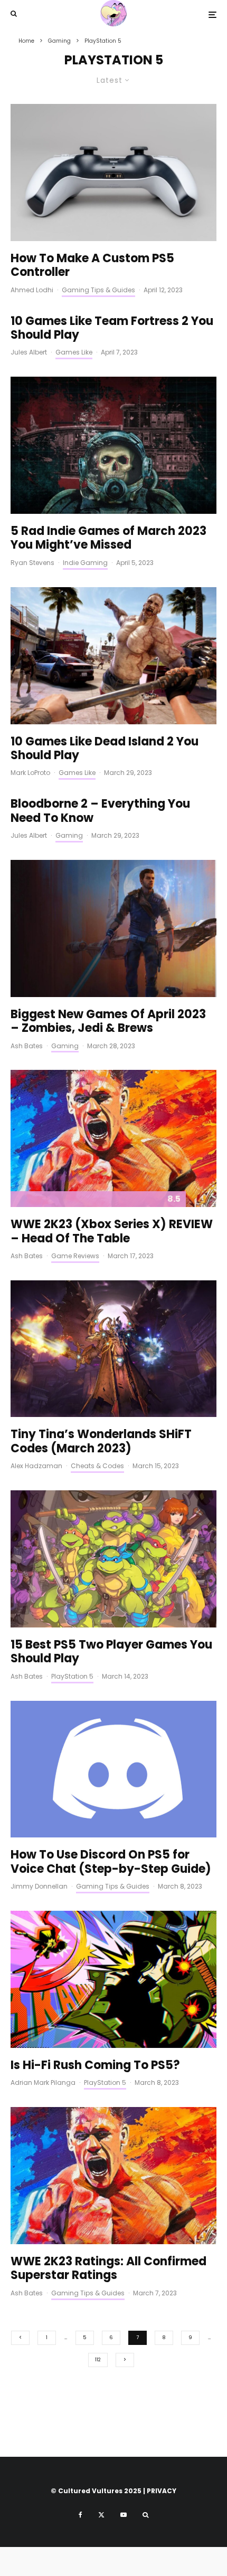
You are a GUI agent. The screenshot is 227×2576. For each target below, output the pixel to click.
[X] (101, 2515)
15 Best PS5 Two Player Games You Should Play (111, 1652)
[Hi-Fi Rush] (113, 1979)
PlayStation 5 (72, 1676)
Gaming (69, 835)
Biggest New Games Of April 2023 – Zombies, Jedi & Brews (108, 1022)
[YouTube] (124, 2515)
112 (98, 2360)
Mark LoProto (30, 773)
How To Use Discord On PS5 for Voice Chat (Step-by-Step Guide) (111, 1862)
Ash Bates (27, 1046)
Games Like (74, 352)
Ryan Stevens (32, 563)
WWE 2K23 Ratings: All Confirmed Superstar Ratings (108, 2269)
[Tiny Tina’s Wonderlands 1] (113, 1349)
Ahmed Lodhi (32, 290)
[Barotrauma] (113, 445)
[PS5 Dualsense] (113, 173)
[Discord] (113, 1769)
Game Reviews (75, 1256)
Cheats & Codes (97, 1466)
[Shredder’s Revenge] (113, 1559)
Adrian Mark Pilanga (43, 2082)
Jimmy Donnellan (39, 1886)
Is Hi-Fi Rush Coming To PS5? (95, 2065)
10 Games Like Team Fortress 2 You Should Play (112, 328)
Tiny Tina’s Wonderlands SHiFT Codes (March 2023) (101, 1442)
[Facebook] (81, 2515)
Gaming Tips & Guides (98, 290)
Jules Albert (29, 352)
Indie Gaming (85, 563)
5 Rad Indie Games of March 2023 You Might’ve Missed (108, 538)
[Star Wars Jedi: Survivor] (113, 928)
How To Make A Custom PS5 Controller (92, 266)
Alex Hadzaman (36, 1466)
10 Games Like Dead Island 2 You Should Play (105, 749)
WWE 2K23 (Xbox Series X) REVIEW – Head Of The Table (112, 1232)
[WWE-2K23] (113, 1138)
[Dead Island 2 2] (113, 656)
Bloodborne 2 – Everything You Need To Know (100, 811)
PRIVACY (162, 2491)
